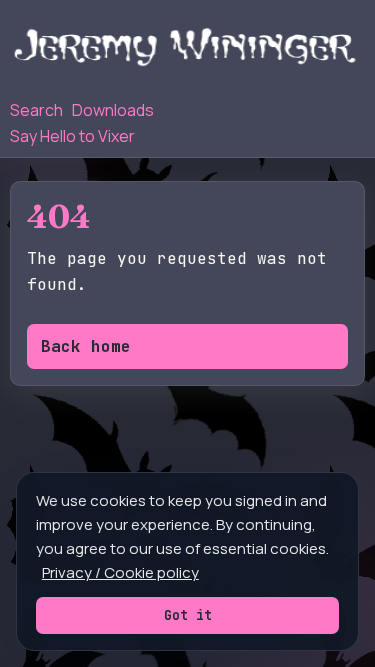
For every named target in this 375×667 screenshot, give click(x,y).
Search (36, 110)
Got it (188, 615)
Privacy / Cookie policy (120, 572)
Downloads (113, 110)
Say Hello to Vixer (72, 136)
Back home (86, 346)
